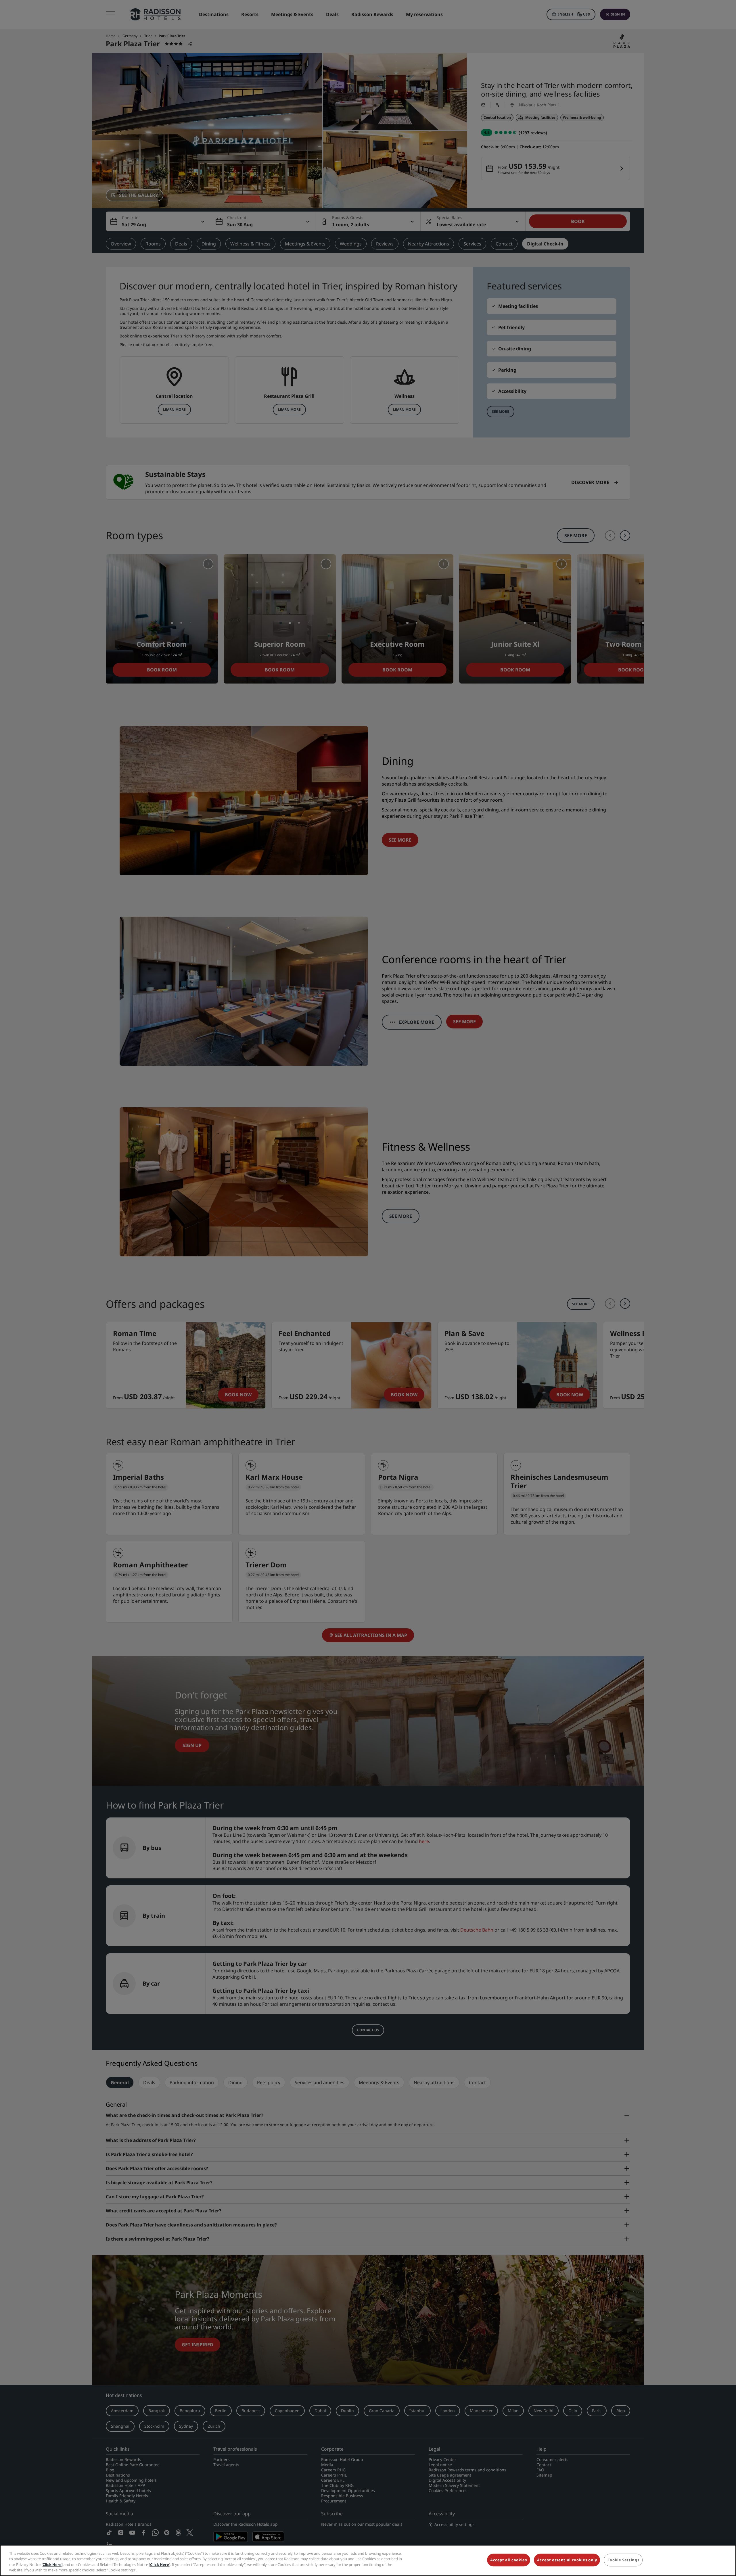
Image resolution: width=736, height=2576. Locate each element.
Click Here (52, 2565)
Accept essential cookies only (567, 2560)
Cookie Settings (623, 2560)
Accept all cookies (509, 2560)
